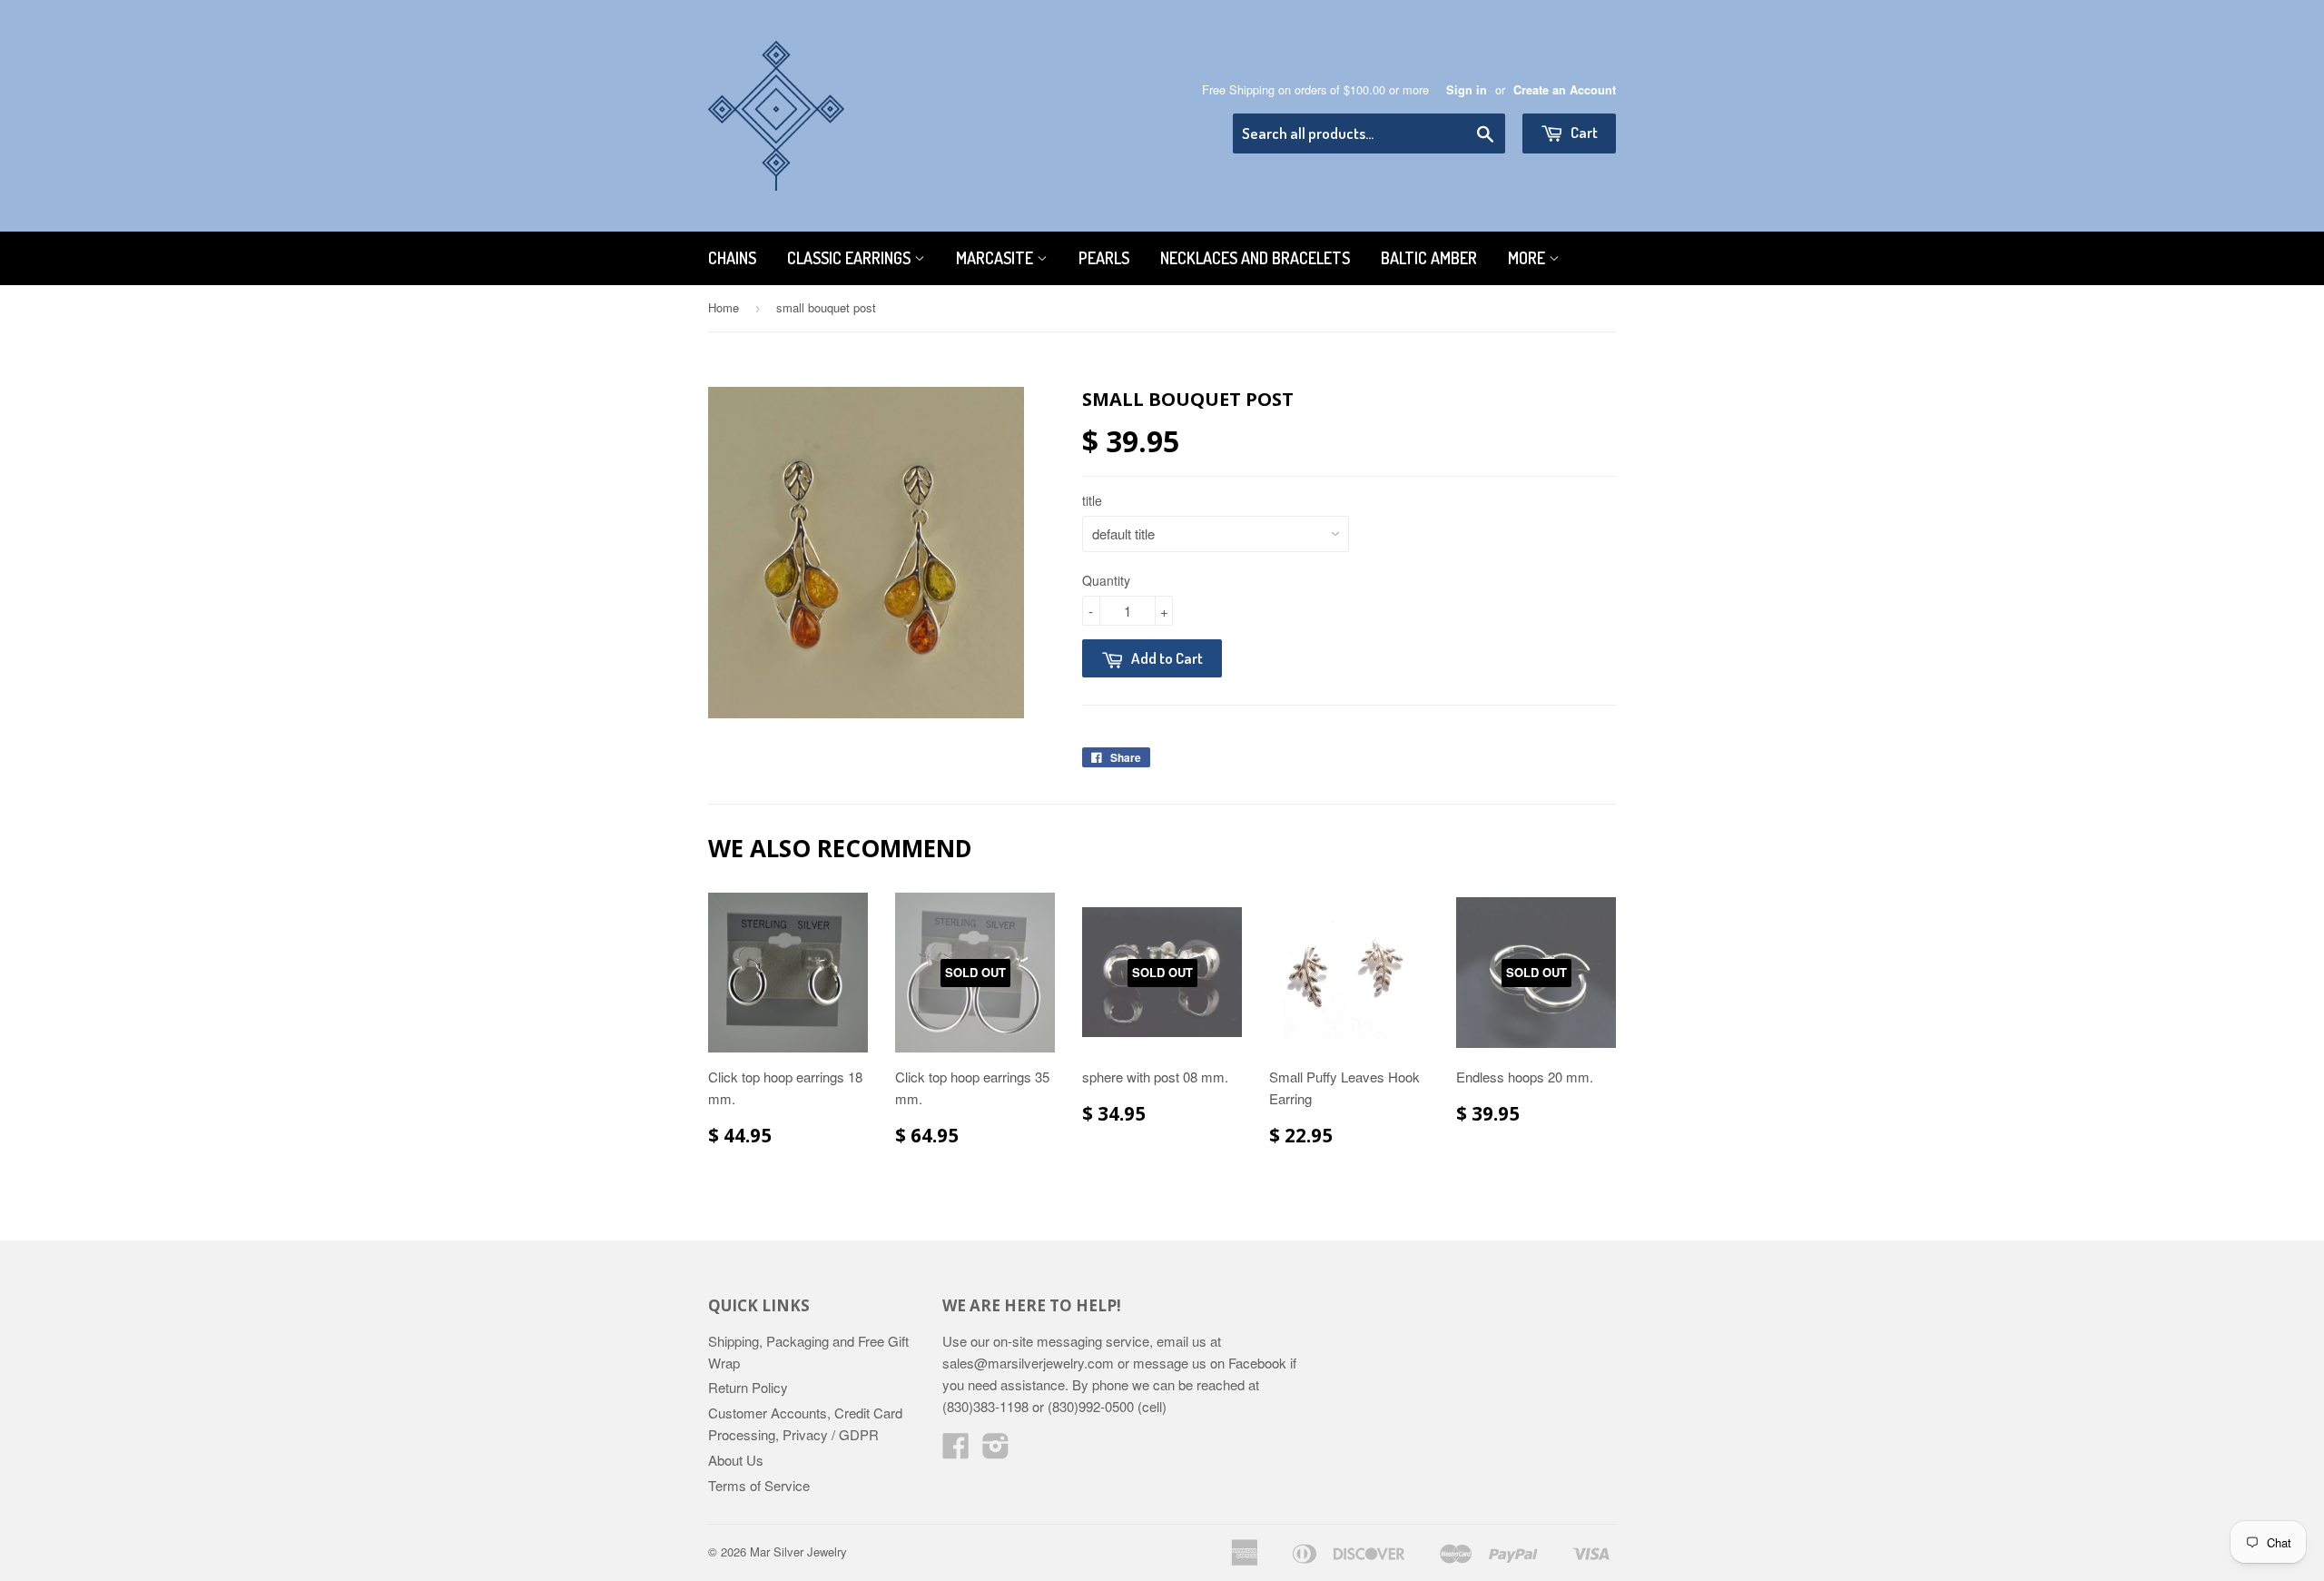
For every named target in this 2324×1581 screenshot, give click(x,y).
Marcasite (996, 258)
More (1528, 258)
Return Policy (748, 1387)
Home (724, 307)
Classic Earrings (851, 258)
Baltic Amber (1429, 258)
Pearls (1104, 258)
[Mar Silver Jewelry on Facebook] (956, 1451)
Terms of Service (759, 1485)
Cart (1583, 132)
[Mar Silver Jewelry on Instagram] (996, 1451)
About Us (736, 1460)
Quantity (1106, 580)
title (1092, 500)
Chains (732, 258)
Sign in (1467, 90)
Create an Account (1565, 90)
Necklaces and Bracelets (1255, 258)
